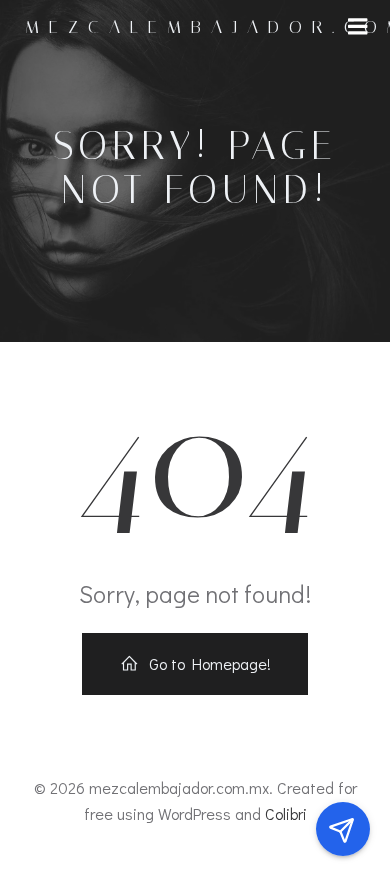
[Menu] (358, 27)
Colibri (286, 813)
